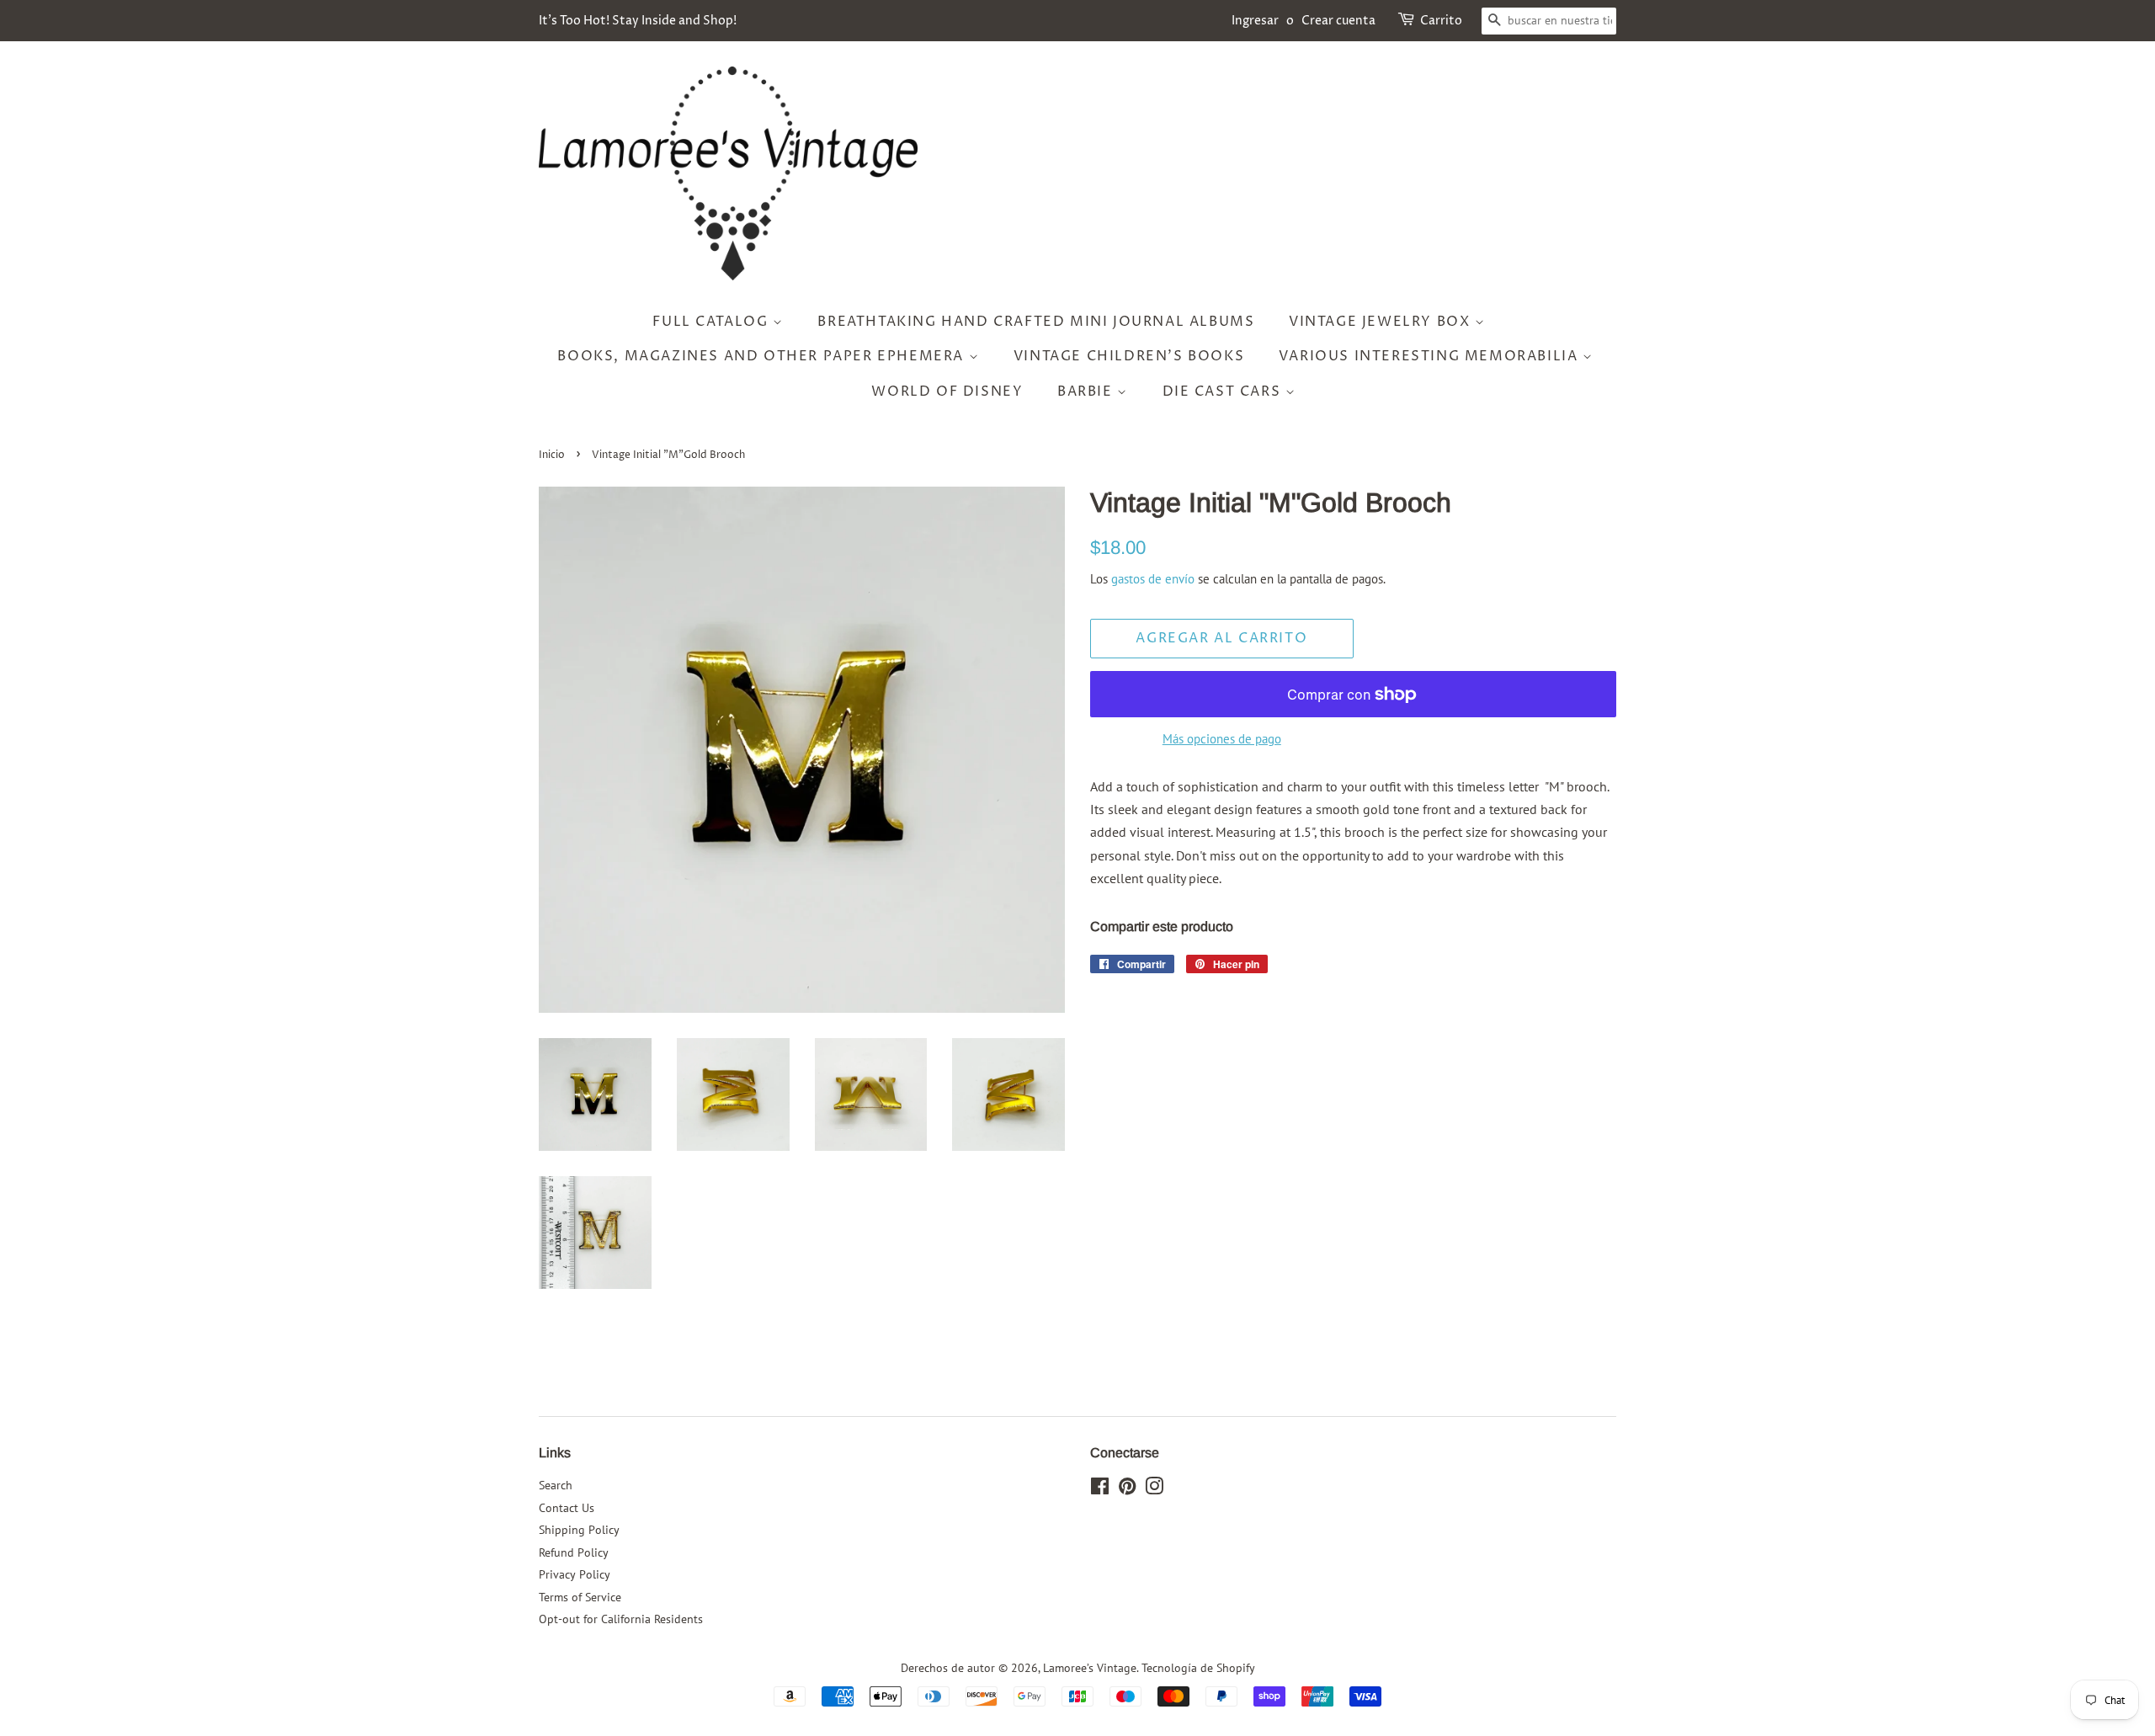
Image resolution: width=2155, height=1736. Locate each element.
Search (556, 1485)
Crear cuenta (1338, 21)
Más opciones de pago (1222, 739)
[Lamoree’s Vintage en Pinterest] (1127, 1489)
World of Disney (947, 391)
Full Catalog (713, 322)
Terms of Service (580, 1597)
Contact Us (567, 1508)
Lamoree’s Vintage (1090, 1668)
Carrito (1441, 21)
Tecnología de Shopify (1198, 1668)
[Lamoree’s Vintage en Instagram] (1154, 1489)
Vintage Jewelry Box (1382, 322)
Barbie (1087, 391)
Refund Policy (574, 1552)
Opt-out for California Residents (621, 1619)
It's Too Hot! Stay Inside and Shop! (638, 21)
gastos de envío (1153, 579)
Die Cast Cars (1224, 391)
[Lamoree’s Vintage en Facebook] (1100, 1489)
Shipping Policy (579, 1530)
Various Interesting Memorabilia (1431, 356)
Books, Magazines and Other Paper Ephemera (763, 356)
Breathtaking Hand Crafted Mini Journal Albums (1036, 322)
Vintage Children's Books (1129, 356)
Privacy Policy (575, 1574)
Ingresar (1255, 21)
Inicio (552, 455)
